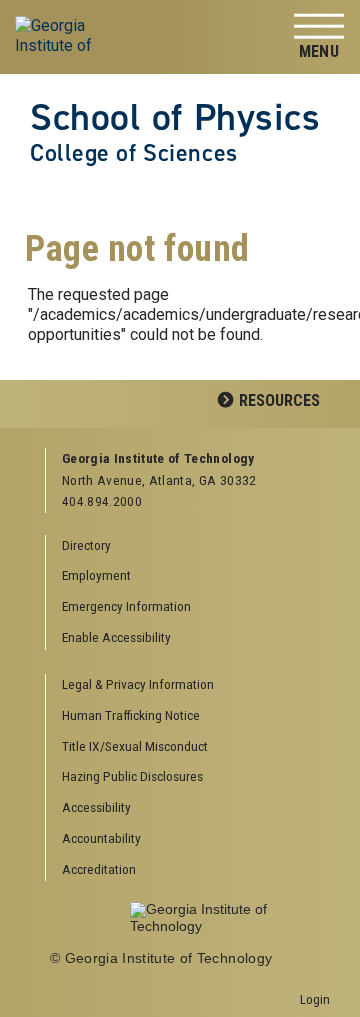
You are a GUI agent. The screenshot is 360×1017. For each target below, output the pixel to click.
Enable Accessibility (116, 637)
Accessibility (96, 807)
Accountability (101, 838)
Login (315, 999)
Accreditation (99, 869)
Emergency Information (126, 606)
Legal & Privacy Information (138, 684)
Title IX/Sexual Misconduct (135, 746)
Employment (96, 575)
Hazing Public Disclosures (132, 776)
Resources (279, 400)
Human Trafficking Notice (131, 715)
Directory (86, 545)
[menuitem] (188, 685)
